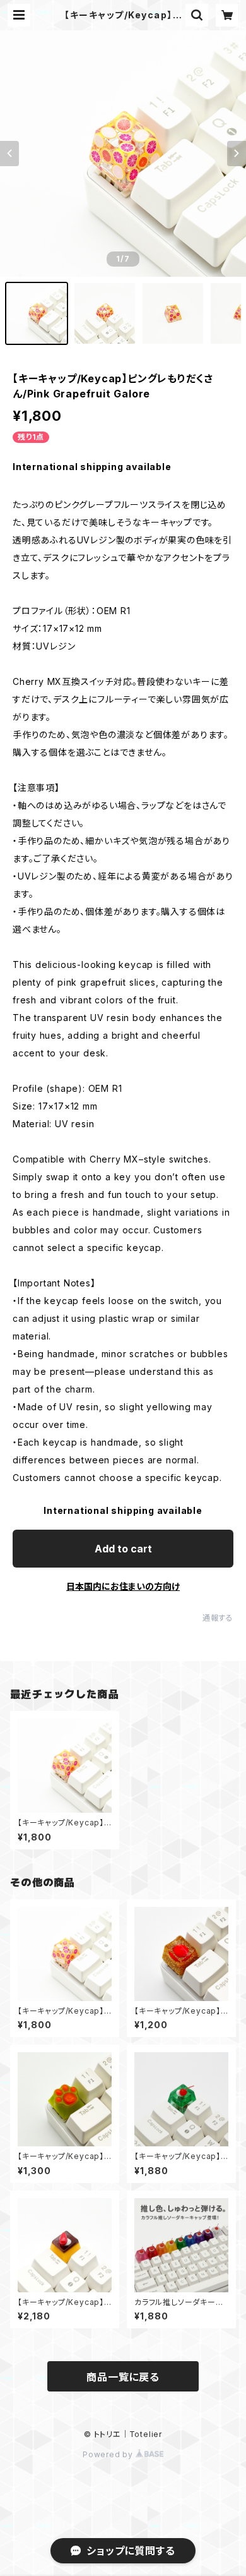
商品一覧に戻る (123, 2377)
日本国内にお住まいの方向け (123, 1586)
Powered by (109, 2454)
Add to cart (123, 1549)
